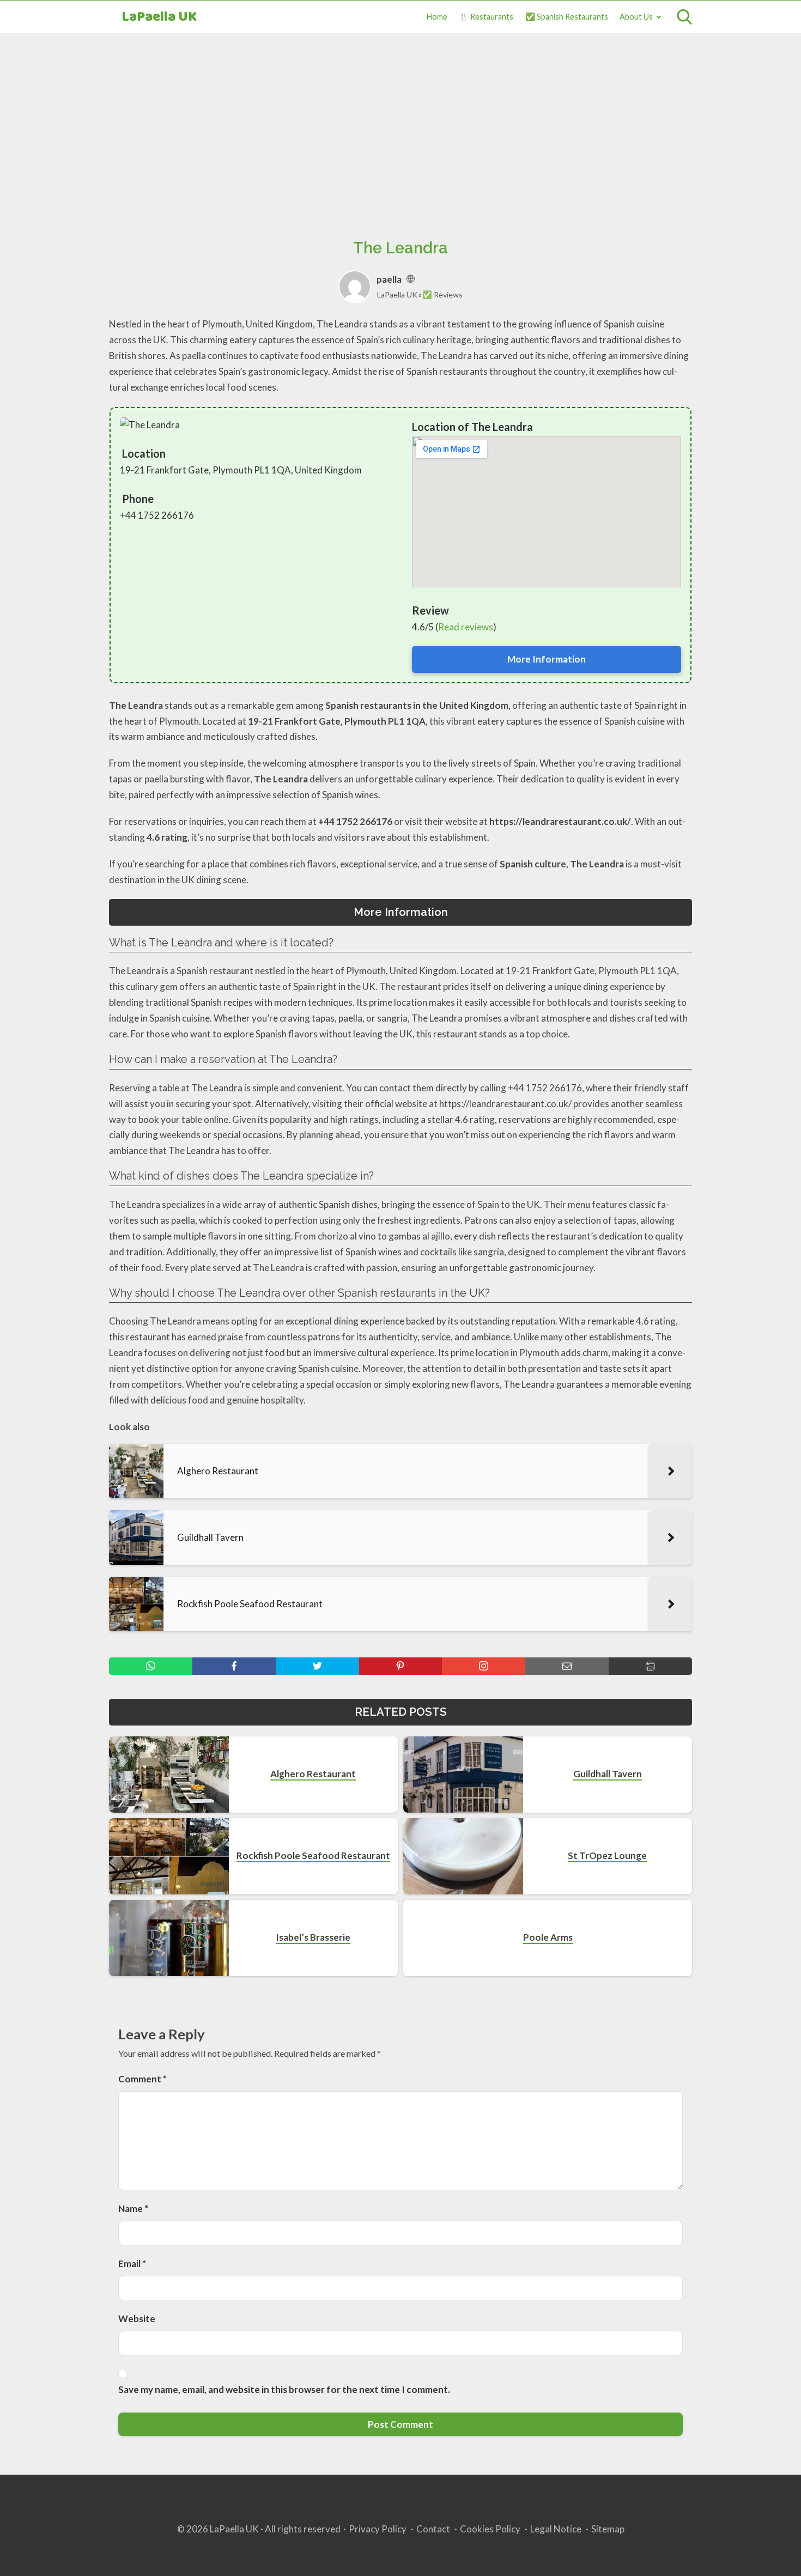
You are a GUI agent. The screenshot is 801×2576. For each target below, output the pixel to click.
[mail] (567, 1666)
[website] (411, 279)
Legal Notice (556, 2529)
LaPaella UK (159, 17)
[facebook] (234, 1666)
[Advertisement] (400, 124)
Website (137, 2319)
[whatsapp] (151, 1666)
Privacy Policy (378, 2529)
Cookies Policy (490, 2529)
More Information (547, 659)
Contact (433, 2529)
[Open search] (684, 17)
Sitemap (608, 2529)
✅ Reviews (442, 294)
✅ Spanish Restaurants (567, 17)
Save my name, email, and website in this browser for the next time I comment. (284, 2389)
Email (132, 2264)
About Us (636, 17)
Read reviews (466, 627)
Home (437, 17)
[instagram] (484, 1666)
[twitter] (317, 1666)
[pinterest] (401, 1666)
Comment (142, 2079)
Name (133, 2209)
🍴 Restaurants (486, 17)
